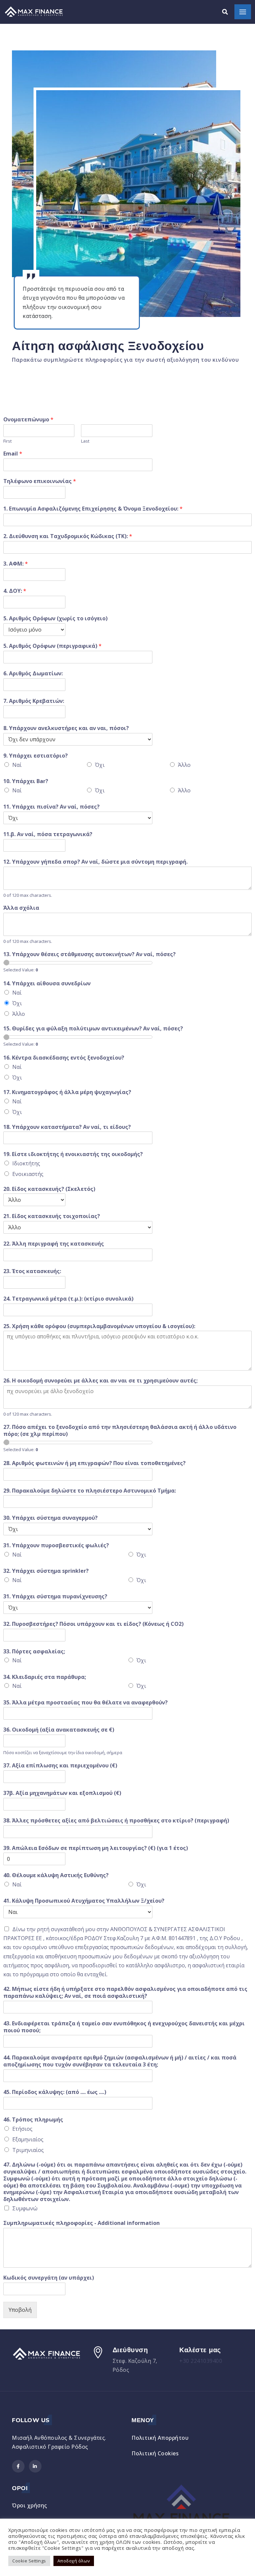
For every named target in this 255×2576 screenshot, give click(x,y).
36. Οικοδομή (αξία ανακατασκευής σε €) (59, 1730)
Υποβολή (20, 2310)
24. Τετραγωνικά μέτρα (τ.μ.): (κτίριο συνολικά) (68, 1299)
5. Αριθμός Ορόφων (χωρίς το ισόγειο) (55, 618)
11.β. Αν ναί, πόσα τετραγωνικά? (48, 834)
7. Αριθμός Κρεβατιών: (34, 701)
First (7, 441)
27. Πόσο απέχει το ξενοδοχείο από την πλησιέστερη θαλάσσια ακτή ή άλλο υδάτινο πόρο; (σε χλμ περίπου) (120, 1431)
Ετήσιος (22, 2129)
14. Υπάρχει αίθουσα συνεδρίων (47, 983)
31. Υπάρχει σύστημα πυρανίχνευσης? (55, 1596)
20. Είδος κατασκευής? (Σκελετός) (49, 1189)
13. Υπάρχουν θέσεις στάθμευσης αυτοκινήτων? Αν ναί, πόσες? (89, 954)
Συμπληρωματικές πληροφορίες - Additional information (82, 2223)
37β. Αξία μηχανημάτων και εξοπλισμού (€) (62, 1793)
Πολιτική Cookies (155, 2453)
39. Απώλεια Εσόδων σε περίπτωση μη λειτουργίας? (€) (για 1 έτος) (96, 1848)
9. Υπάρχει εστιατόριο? (36, 756)
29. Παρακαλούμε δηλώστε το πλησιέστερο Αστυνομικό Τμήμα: (90, 1491)
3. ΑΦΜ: (16, 564)
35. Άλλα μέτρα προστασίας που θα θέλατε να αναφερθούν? (85, 1703)
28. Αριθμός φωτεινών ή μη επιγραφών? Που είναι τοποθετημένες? (94, 1463)
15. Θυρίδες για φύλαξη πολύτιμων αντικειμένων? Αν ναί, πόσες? (93, 1029)
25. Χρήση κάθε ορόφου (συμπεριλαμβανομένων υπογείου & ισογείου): (99, 1326)
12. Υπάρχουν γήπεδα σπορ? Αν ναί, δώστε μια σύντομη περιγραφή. (95, 862)
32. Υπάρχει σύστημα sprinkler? (46, 1571)
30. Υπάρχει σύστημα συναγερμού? (50, 1518)
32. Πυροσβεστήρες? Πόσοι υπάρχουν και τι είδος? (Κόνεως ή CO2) (93, 1624)
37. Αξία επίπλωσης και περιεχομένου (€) (60, 1766)
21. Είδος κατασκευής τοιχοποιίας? (52, 1216)
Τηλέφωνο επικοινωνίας (40, 481)
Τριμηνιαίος (28, 2150)
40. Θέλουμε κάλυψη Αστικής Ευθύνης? (56, 1875)
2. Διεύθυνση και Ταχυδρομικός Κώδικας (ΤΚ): (68, 536)
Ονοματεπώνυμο (28, 420)
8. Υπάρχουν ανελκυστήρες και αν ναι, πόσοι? (66, 728)
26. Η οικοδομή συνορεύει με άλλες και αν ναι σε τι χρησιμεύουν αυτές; (100, 1381)
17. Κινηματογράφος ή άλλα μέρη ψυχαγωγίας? (67, 1092)
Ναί (17, 765)
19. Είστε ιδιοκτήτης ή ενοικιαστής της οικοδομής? (73, 1154)
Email (13, 454)
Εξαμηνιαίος (28, 2139)
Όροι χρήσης (30, 2505)
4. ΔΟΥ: (15, 591)
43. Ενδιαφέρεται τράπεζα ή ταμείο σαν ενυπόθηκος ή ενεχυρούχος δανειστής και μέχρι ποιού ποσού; (124, 2027)
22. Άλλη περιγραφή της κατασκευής (54, 1244)
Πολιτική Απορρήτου (160, 2438)
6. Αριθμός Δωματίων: (33, 674)
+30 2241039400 (201, 2361)
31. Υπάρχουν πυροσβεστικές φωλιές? (56, 1545)
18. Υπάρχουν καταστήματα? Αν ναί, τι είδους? (67, 1127)
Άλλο (184, 765)
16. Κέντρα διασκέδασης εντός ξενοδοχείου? (64, 1058)
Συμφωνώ (25, 2208)
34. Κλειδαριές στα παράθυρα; (45, 1677)
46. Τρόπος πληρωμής (33, 2120)
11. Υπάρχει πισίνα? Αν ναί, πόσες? (51, 807)
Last (85, 441)
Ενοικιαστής (28, 1174)
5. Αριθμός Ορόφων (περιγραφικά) (52, 646)
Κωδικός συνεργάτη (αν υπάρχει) (49, 2278)
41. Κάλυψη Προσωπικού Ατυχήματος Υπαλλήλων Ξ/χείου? (84, 1901)
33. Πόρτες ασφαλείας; (34, 1652)
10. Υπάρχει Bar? (26, 781)
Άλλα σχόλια (21, 908)
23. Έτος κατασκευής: (32, 1271)
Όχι (100, 765)
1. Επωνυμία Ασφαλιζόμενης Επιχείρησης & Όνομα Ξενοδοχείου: (93, 509)
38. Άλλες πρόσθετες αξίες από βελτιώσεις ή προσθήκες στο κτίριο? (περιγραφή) (116, 1821)
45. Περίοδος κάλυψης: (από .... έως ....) (55, 2092)
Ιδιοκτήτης (26, 1163)
